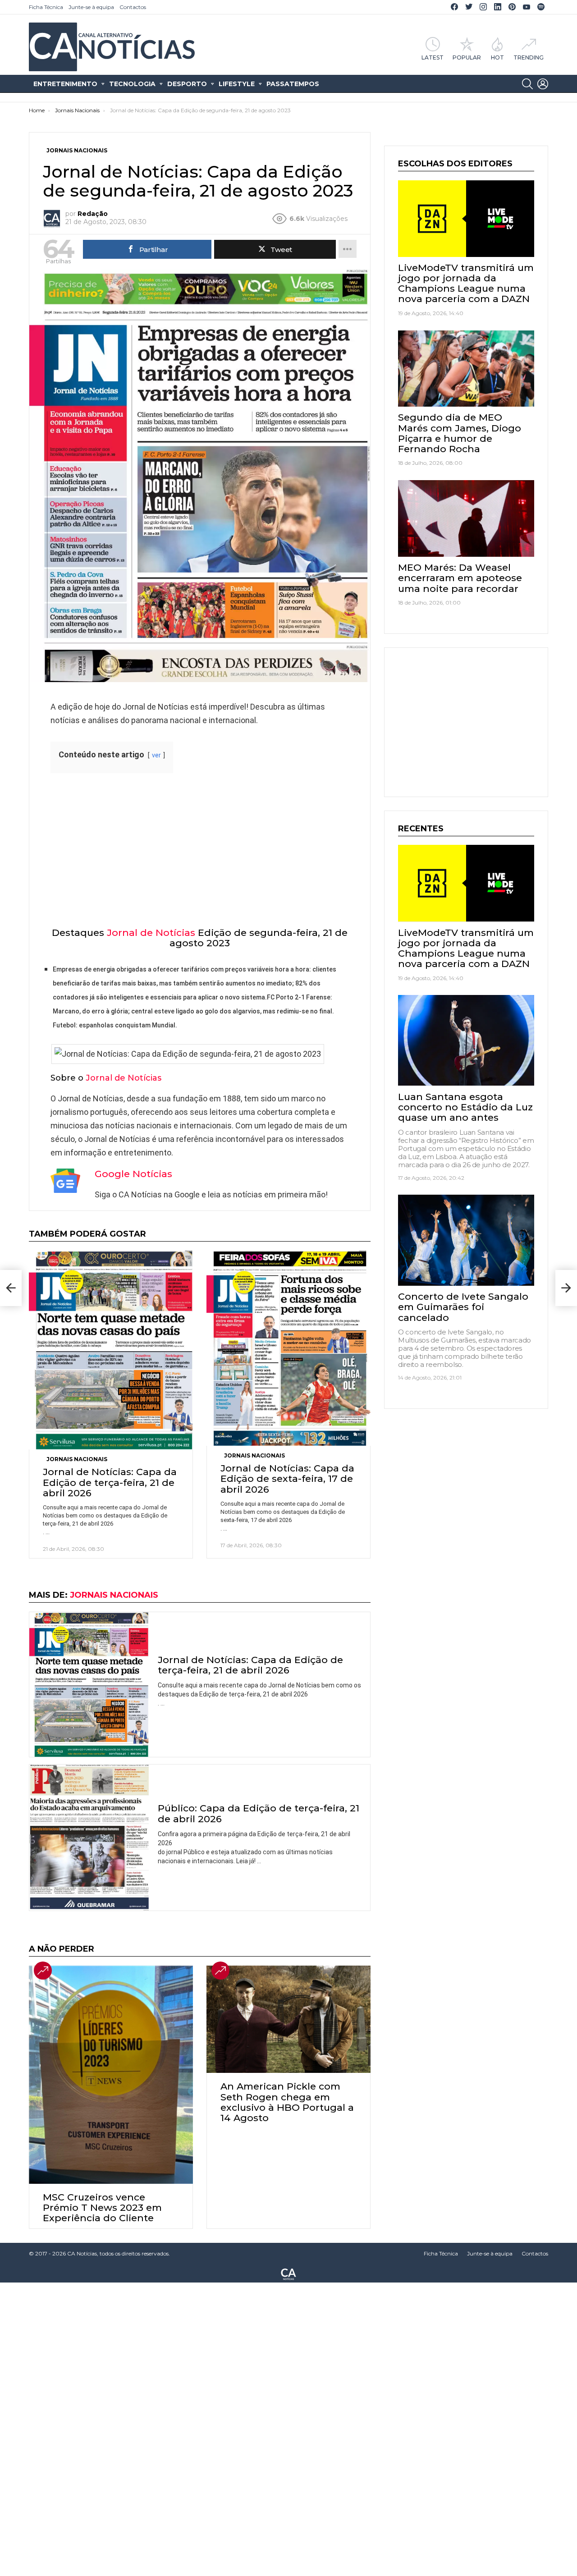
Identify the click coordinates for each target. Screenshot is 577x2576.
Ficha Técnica (46, 7)
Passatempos (293, 84)
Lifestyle (237, 84)
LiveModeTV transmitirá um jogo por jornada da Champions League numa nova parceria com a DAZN (466, 283)
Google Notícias (133, 1174)
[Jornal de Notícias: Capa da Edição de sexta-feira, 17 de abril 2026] (288, 1348)
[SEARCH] (527, 84)
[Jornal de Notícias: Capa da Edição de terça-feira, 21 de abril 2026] (111, 1350)
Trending (529, 57)
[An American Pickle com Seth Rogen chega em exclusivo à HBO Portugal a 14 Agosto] (288, 2019)
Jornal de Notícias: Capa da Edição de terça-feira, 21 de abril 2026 (110, 1482)
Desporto (187, 84)
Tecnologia (132, 84)
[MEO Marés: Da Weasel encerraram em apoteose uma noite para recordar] (466, 518)
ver (156, 755)
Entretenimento (65, 84)
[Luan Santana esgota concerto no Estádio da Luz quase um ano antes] (466, 1040)
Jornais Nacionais (77, 1459)
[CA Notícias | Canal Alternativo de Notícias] (288, 2273)
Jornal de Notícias (151, 933)
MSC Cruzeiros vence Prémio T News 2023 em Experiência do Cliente (102, 2207)
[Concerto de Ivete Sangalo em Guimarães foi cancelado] (466, 1240)
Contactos (133, 7)
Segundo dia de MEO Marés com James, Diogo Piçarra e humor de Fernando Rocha (460, 433)
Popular (467, 57)
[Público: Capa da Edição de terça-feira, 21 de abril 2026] (89, 1838)
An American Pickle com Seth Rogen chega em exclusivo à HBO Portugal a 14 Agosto (287, 2102)
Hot (497, 57)
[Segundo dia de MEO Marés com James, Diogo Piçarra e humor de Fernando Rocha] (466, 369)
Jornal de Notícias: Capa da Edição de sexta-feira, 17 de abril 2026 (287, 1478)
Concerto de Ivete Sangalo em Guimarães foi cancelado (463, 1307)
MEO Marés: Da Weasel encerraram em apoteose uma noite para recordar (460, 578)
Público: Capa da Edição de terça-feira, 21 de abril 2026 (259, 1813)
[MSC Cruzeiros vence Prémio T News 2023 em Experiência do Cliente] (111, 2075)
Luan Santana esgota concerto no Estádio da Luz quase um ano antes (465, 1107)
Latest (433, 57)
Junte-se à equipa (91, 7)
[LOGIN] (543, 84)
